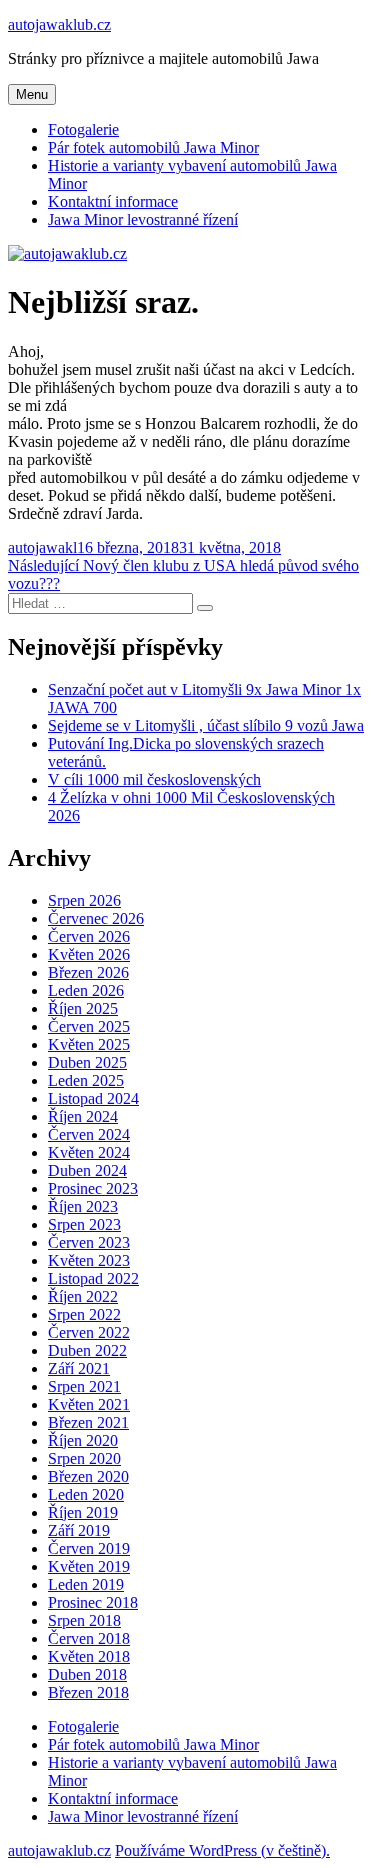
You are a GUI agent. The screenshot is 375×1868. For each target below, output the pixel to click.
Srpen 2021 (84, 1386)
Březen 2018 (88, 1692)
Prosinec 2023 (93, 1188)
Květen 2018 (89, 1656)
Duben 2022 (87, 1350)
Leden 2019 (86, 1584)
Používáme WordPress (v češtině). (222, 1850)
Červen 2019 (89, 1548)
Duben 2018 (87, 1674)
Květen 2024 (89, 1152)
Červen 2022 (89, 1332)
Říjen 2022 (83, 1296)
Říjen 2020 (83, 1440)
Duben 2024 (87, 1170)
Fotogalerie (83, 129)
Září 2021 (79, 1368)
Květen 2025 (89, 1044)
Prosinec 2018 (93, 1602)
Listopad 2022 (93, 1278)
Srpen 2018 (84, 1620)
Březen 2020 (88, 1476)
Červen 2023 (89, 1242)
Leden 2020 (86, 1494)
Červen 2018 (89, 1638)
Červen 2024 (89, 1134)
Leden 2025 (86, 1080)
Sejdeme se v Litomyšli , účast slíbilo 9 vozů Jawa (206, 725)
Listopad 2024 (93, 1098)
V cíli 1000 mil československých (154, 779)
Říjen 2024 (83, 1116)
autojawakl (42, 547)
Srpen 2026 (84, 900)
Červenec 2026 (96, 918)
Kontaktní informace (113, 201)
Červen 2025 (89, 1026)
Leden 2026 (86, 990)
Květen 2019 (89, 1566)
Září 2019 (79, 1530)
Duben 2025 (87, 1062)
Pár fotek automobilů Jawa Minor (153, 147)
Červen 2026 (89, 936)
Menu (32, 94)
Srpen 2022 (84, 1314)
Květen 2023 (89, 1260)
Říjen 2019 (83, 1512)
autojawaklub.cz (59, 24)
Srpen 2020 (84, 1458)
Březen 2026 (88, 972)
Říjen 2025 (83, 1008)
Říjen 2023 (83, 1206)
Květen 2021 (89, 1404)
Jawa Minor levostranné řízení (143, 219)
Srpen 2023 (84, 1224)
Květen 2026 (89, 954)
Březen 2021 (88, 1422)
